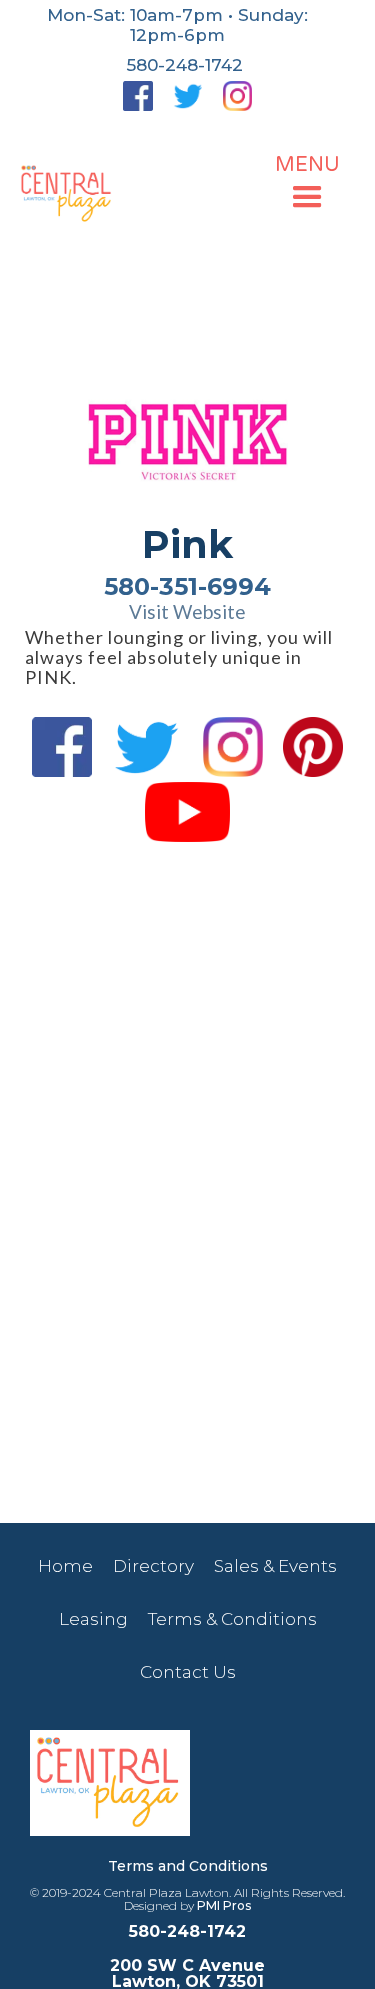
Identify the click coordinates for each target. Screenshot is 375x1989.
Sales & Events (275, 1566)
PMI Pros (224, 1905)
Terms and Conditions (188, 1866)
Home (65, 1566)
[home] (67, 194)
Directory (153, 1566)
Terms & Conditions (232, 1619)
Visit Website (187, 612)
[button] (307, 185)
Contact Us (188, 1672)
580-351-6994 (187, 587)
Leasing (93, 1619)
